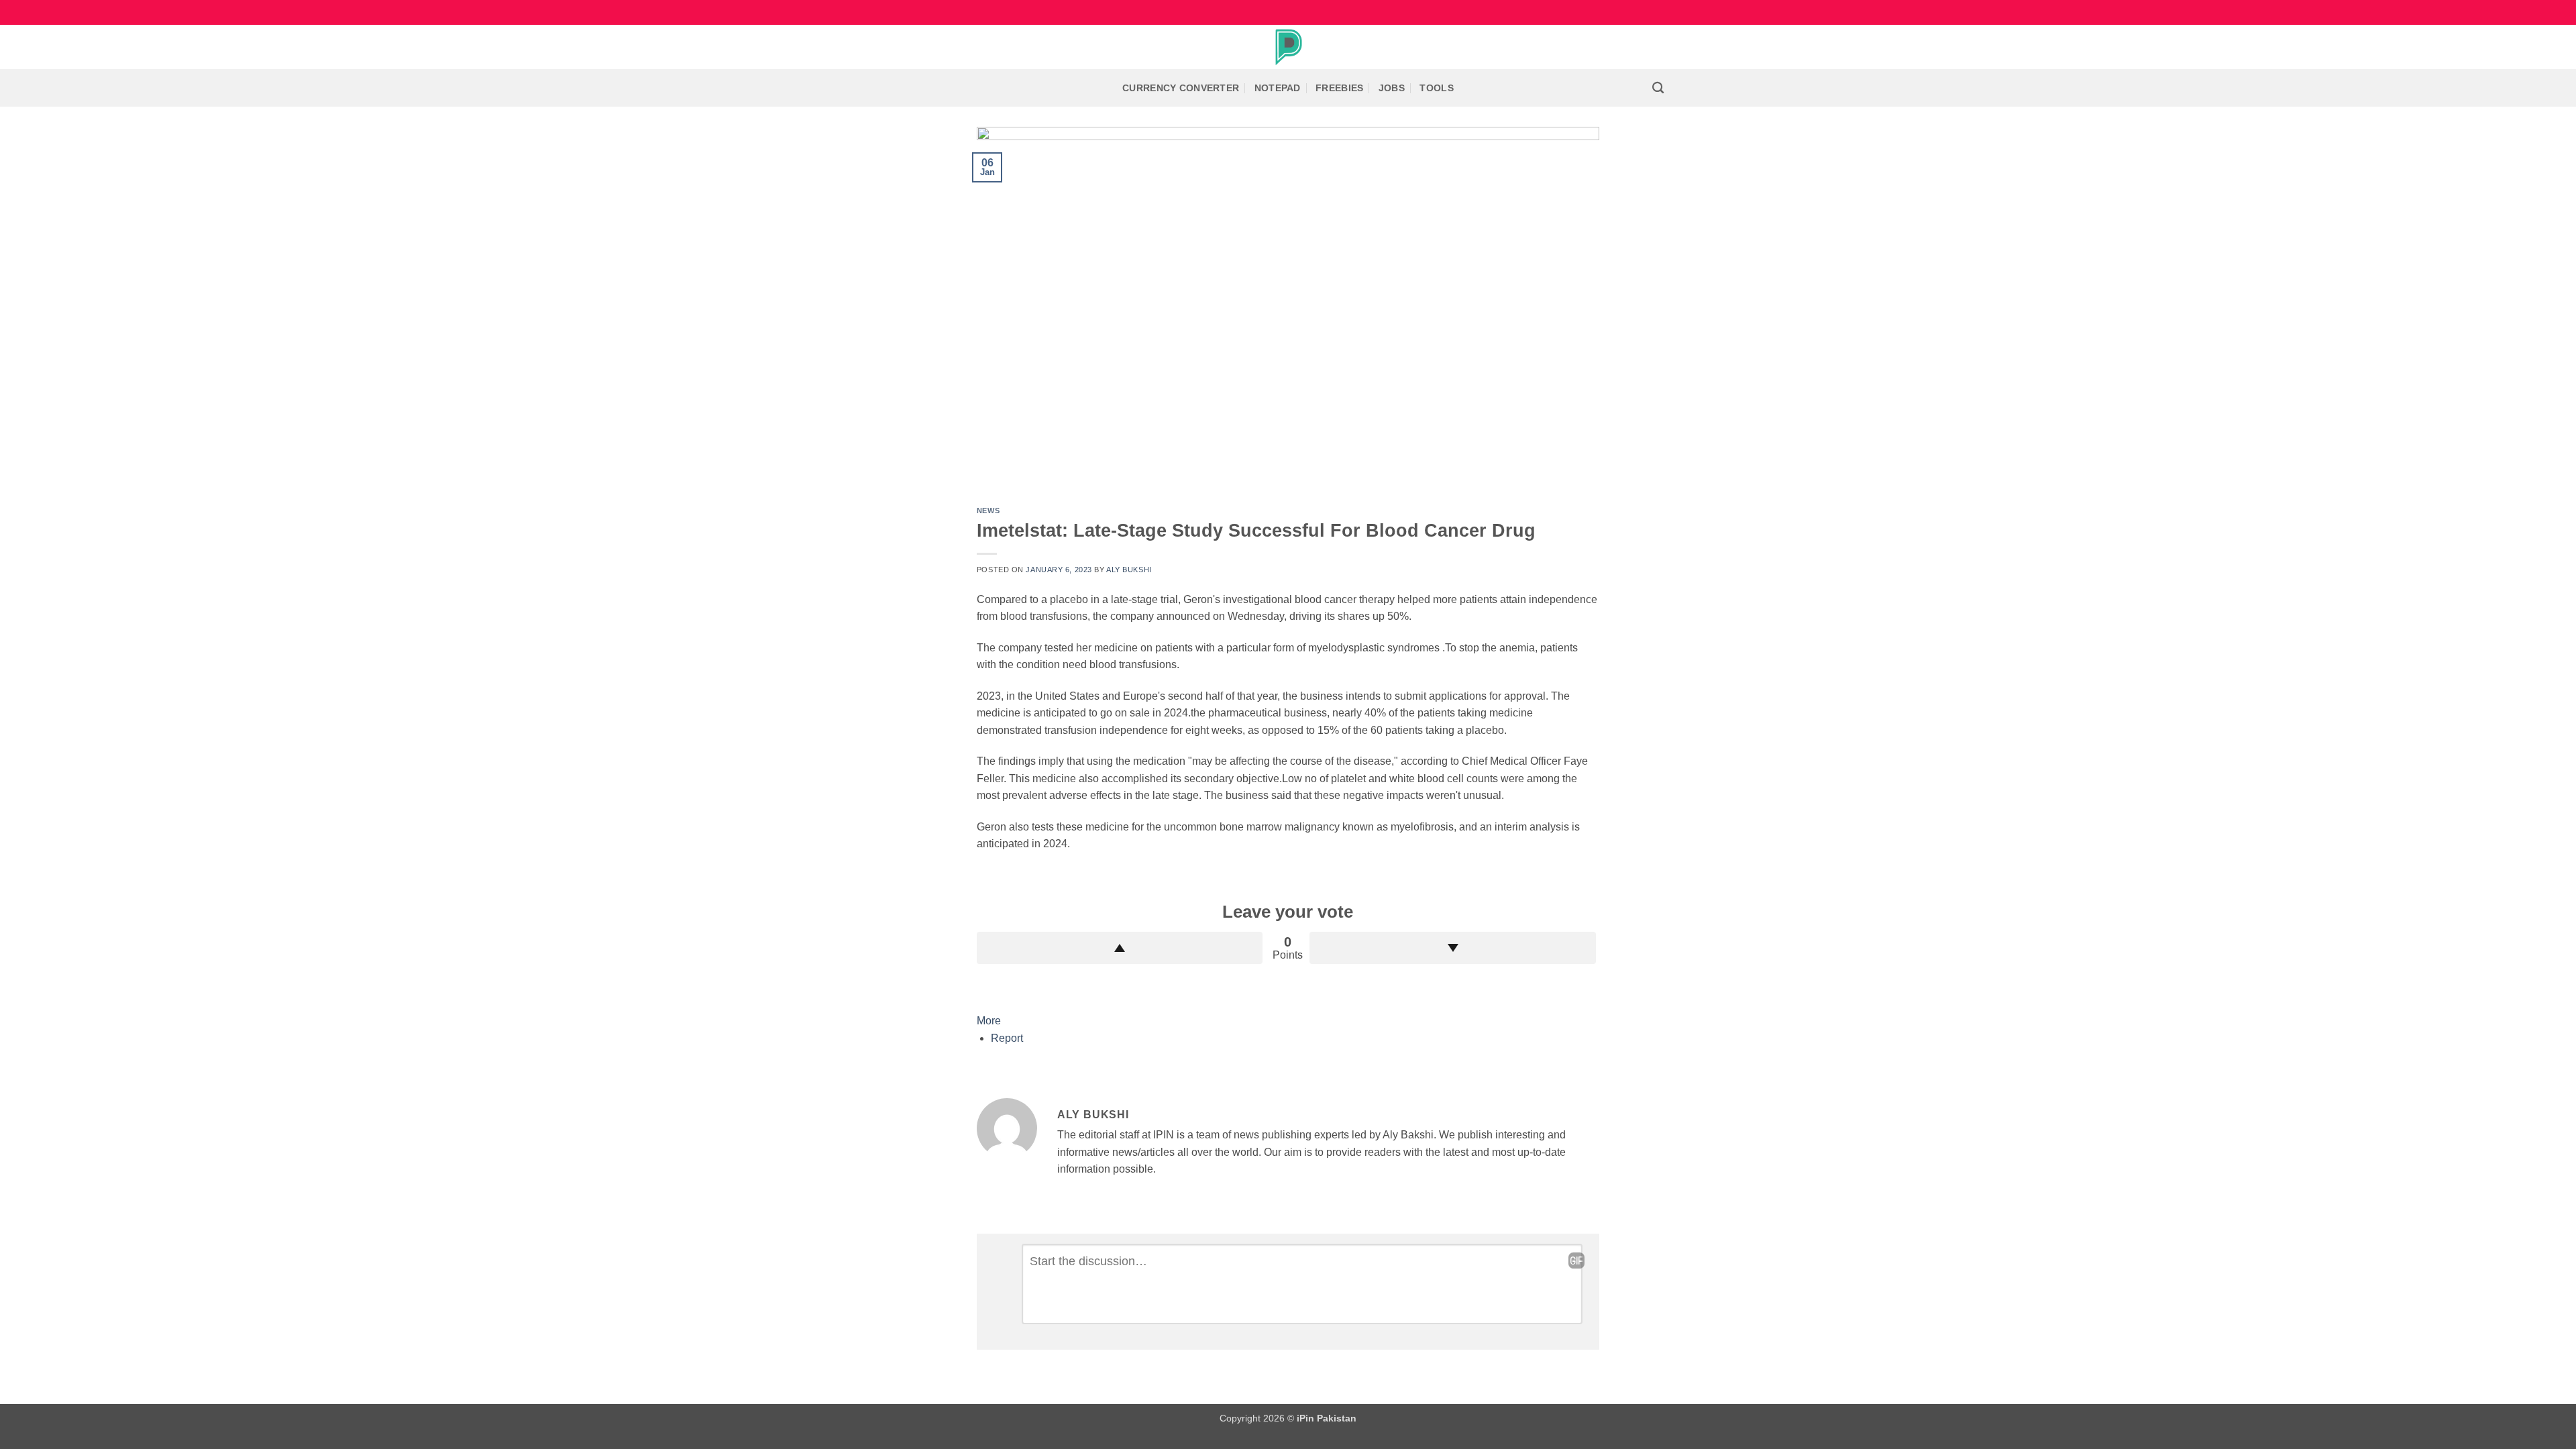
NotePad (1278, 88)
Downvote (1453, 948)
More (989, 1021)
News (988, 511)
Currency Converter (1181, 88)
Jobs (1392, 88)
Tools (1436, 88)
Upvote (1120, 948)
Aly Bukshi (1129, 570)
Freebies (1339, 88)
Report (1007, 1038)
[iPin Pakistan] (1288, 47)
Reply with (1576, 1260)
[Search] (1658, 88)
